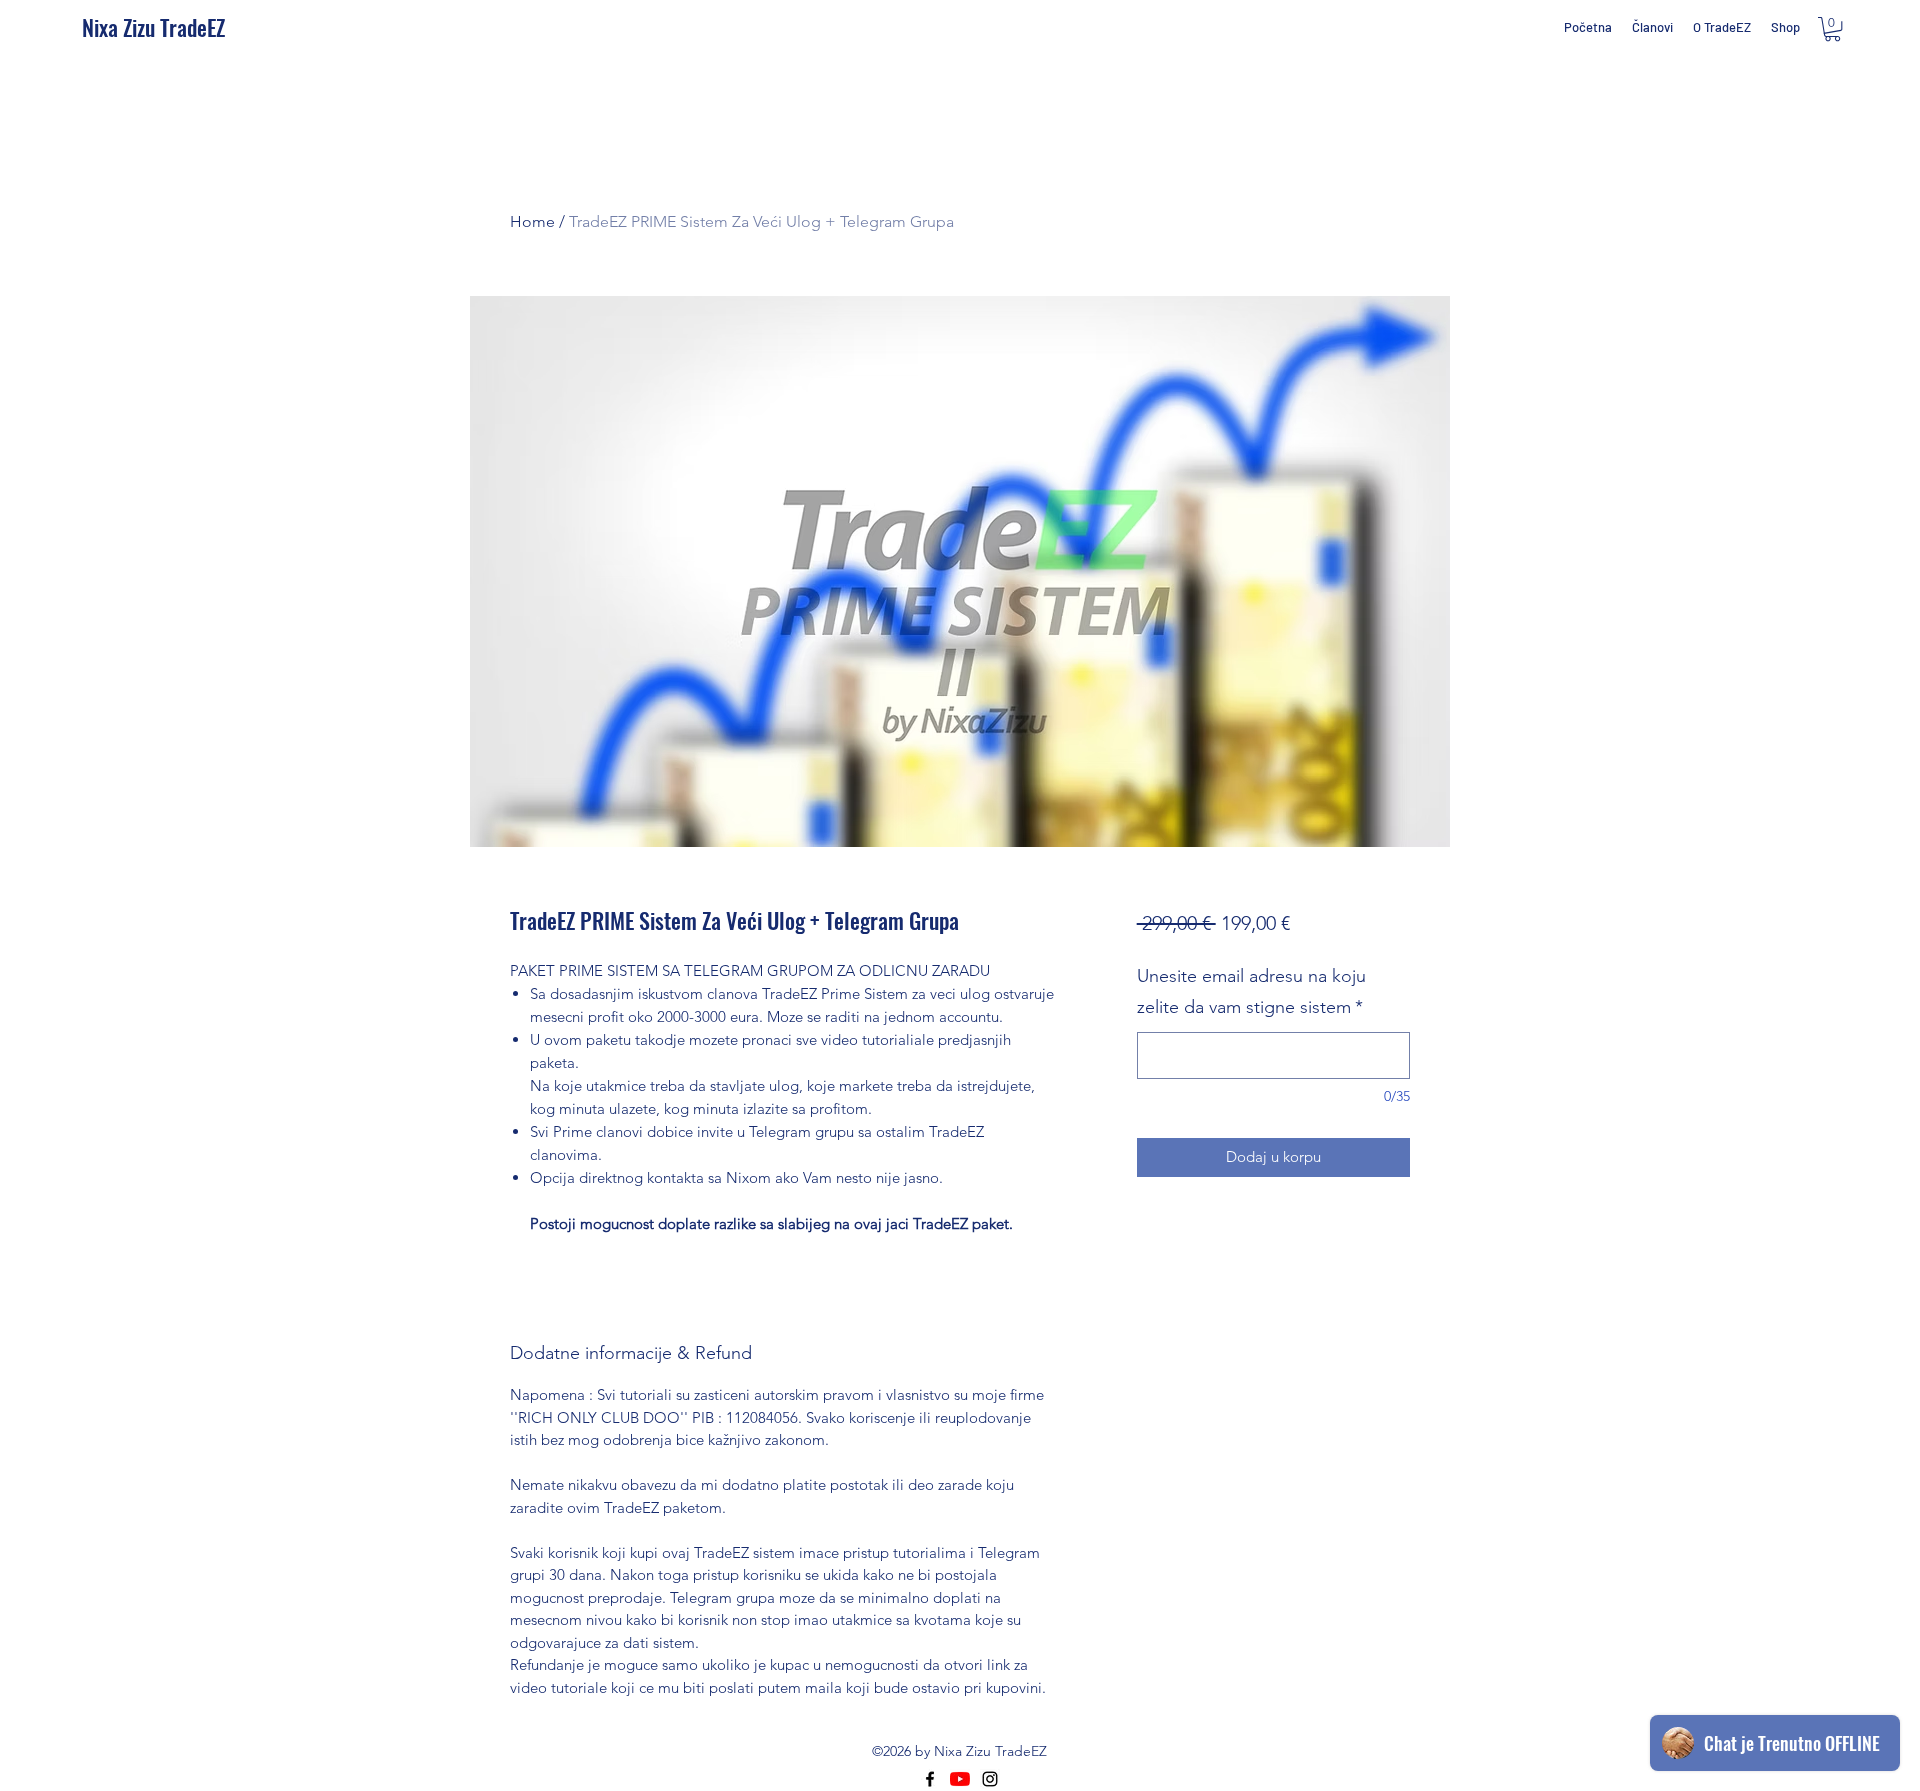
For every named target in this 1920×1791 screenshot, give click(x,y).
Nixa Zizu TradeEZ (153, 27)
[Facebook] (930, 1779)
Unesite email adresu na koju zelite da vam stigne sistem (1251, 992)
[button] (1832, 29)
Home (532, 221)
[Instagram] (990, 1779)
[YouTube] (960, 1779)
